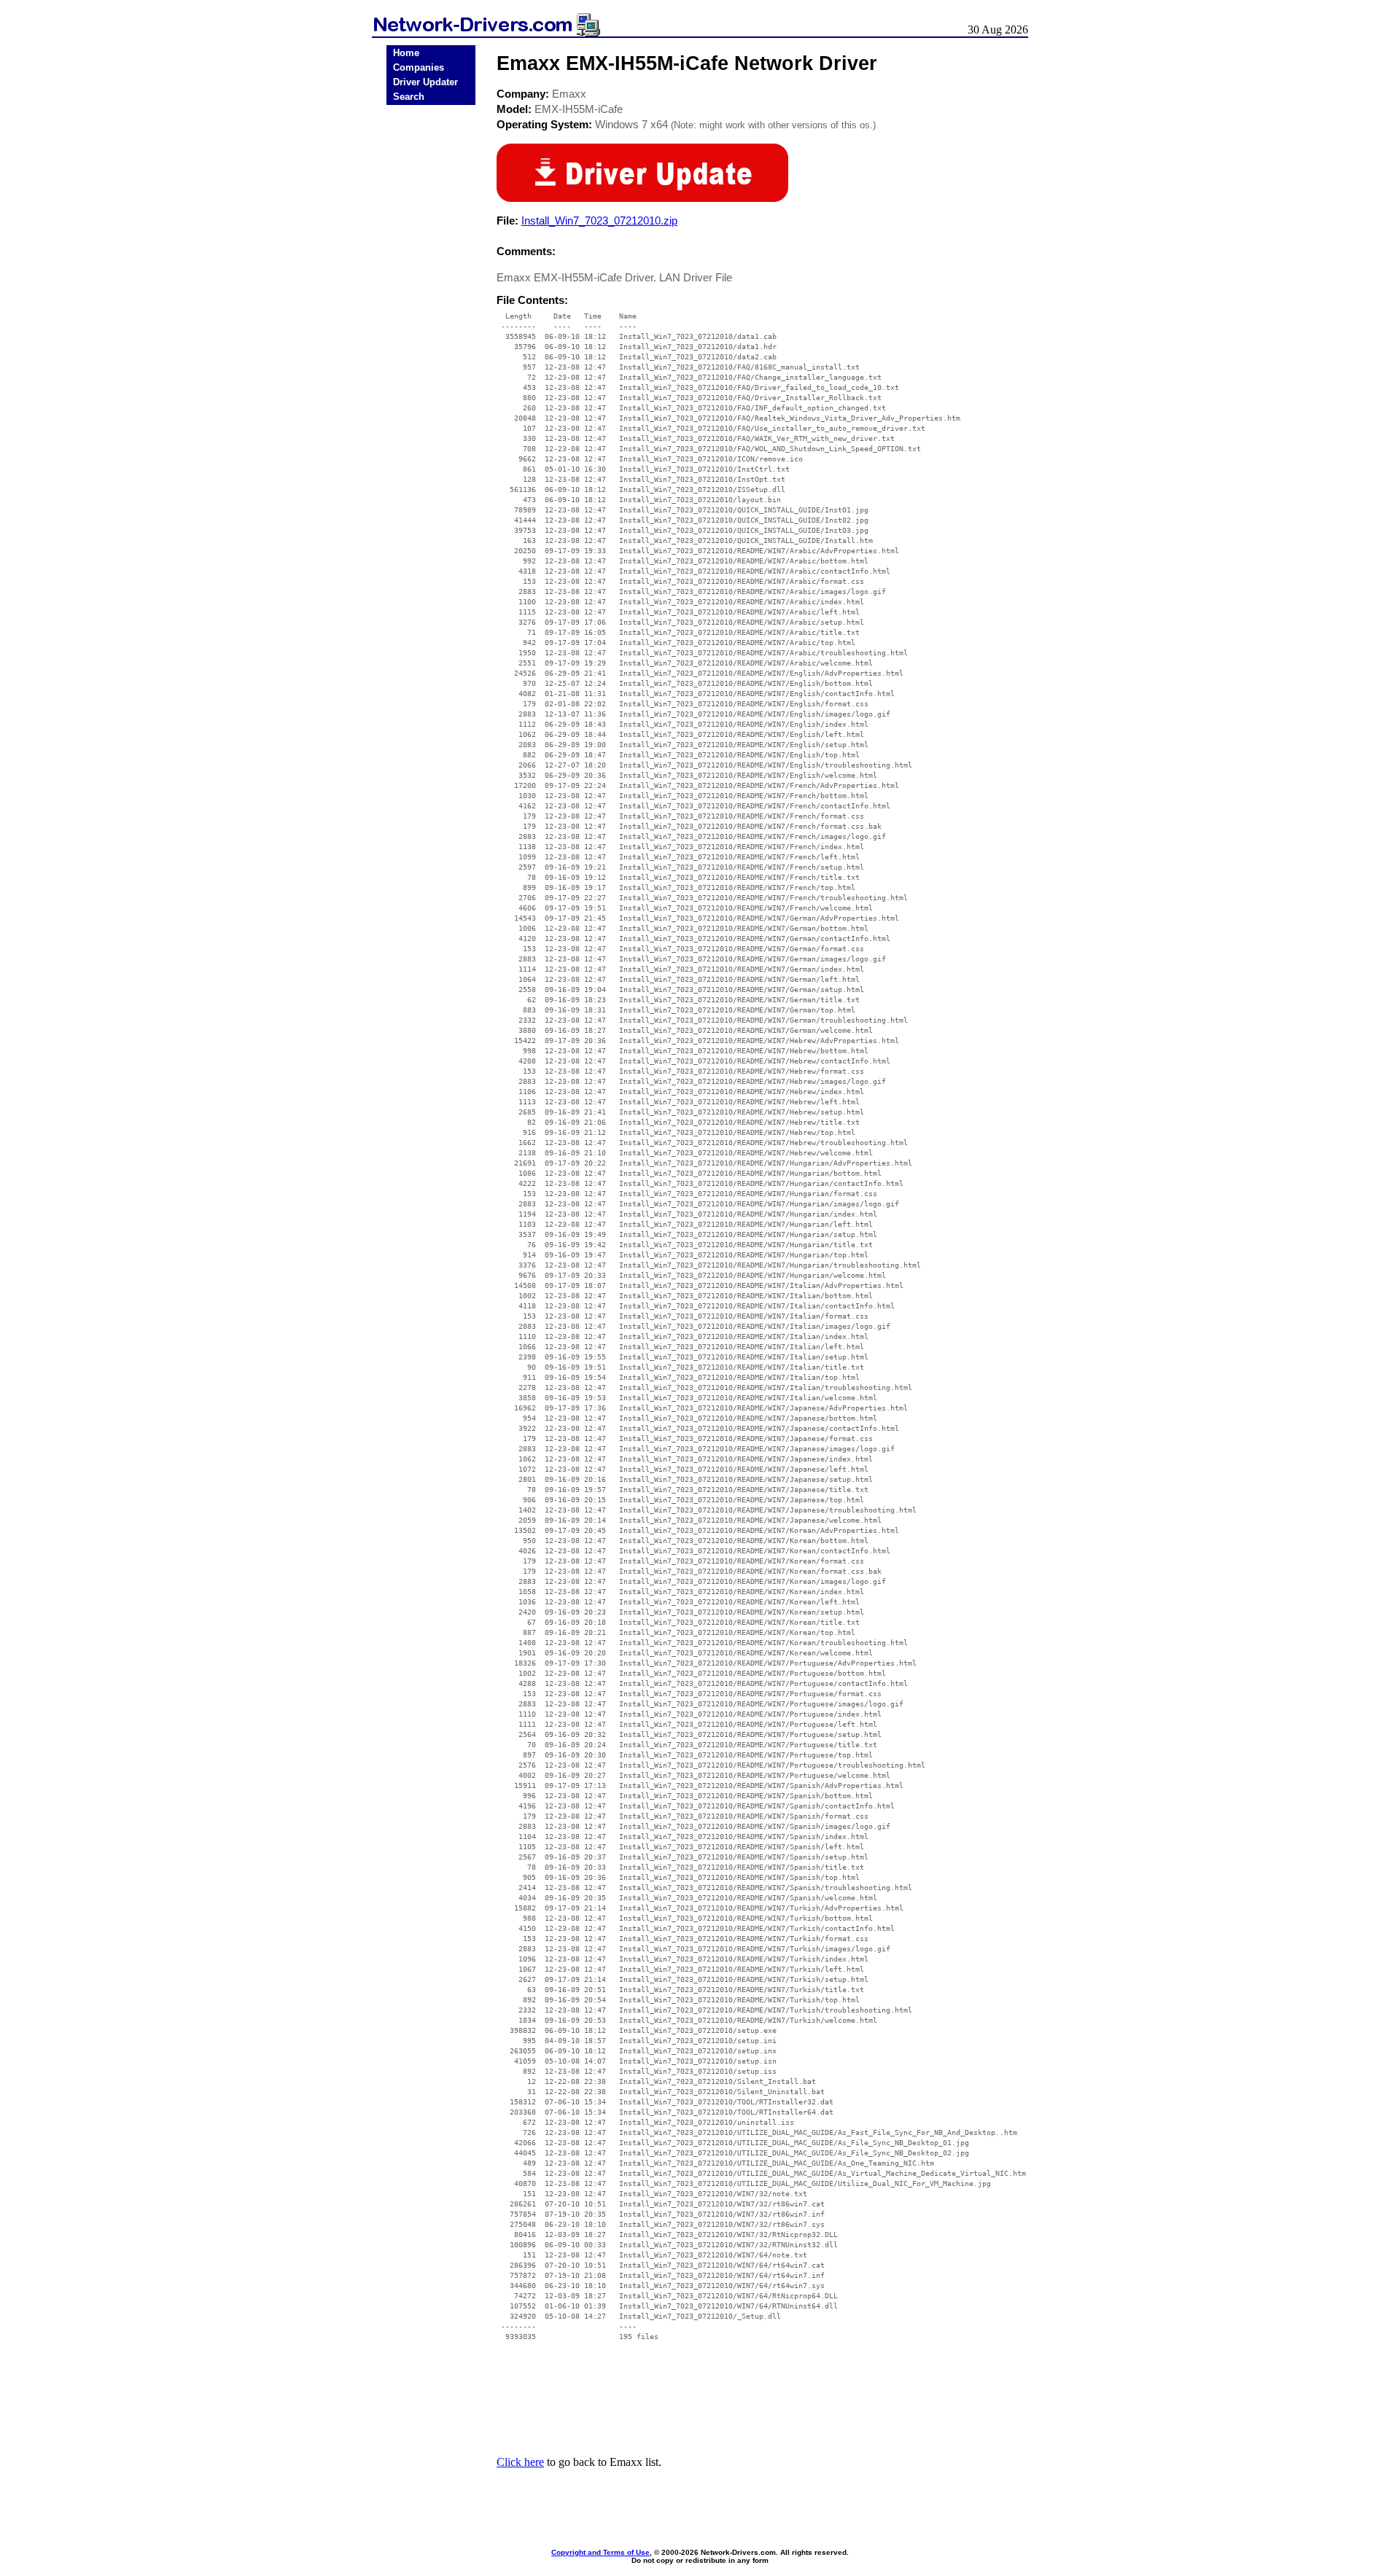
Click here (520, 2462)
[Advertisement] (431, 337)
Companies (419, 67)
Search (409, 97)
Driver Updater (425, 82)
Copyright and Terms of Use (600, 2552)
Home (406, 53)
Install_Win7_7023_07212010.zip (599, 220)
